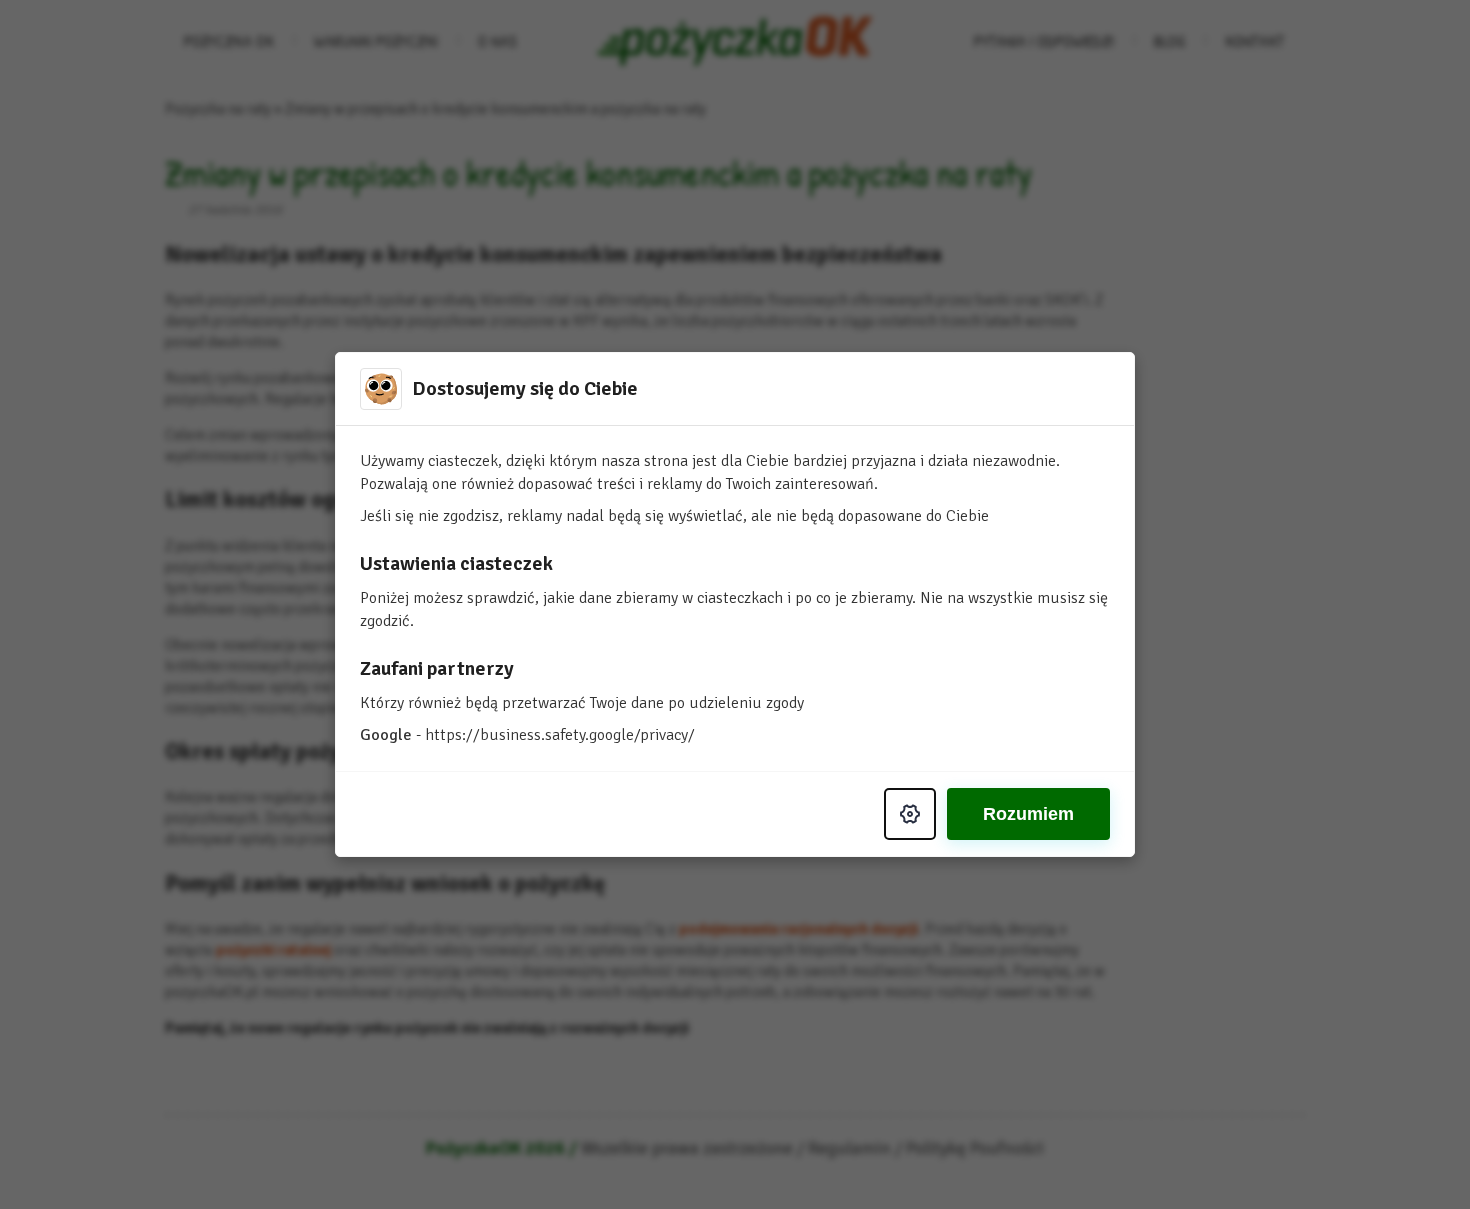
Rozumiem (1028, 814)
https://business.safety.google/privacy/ (560, 735)
